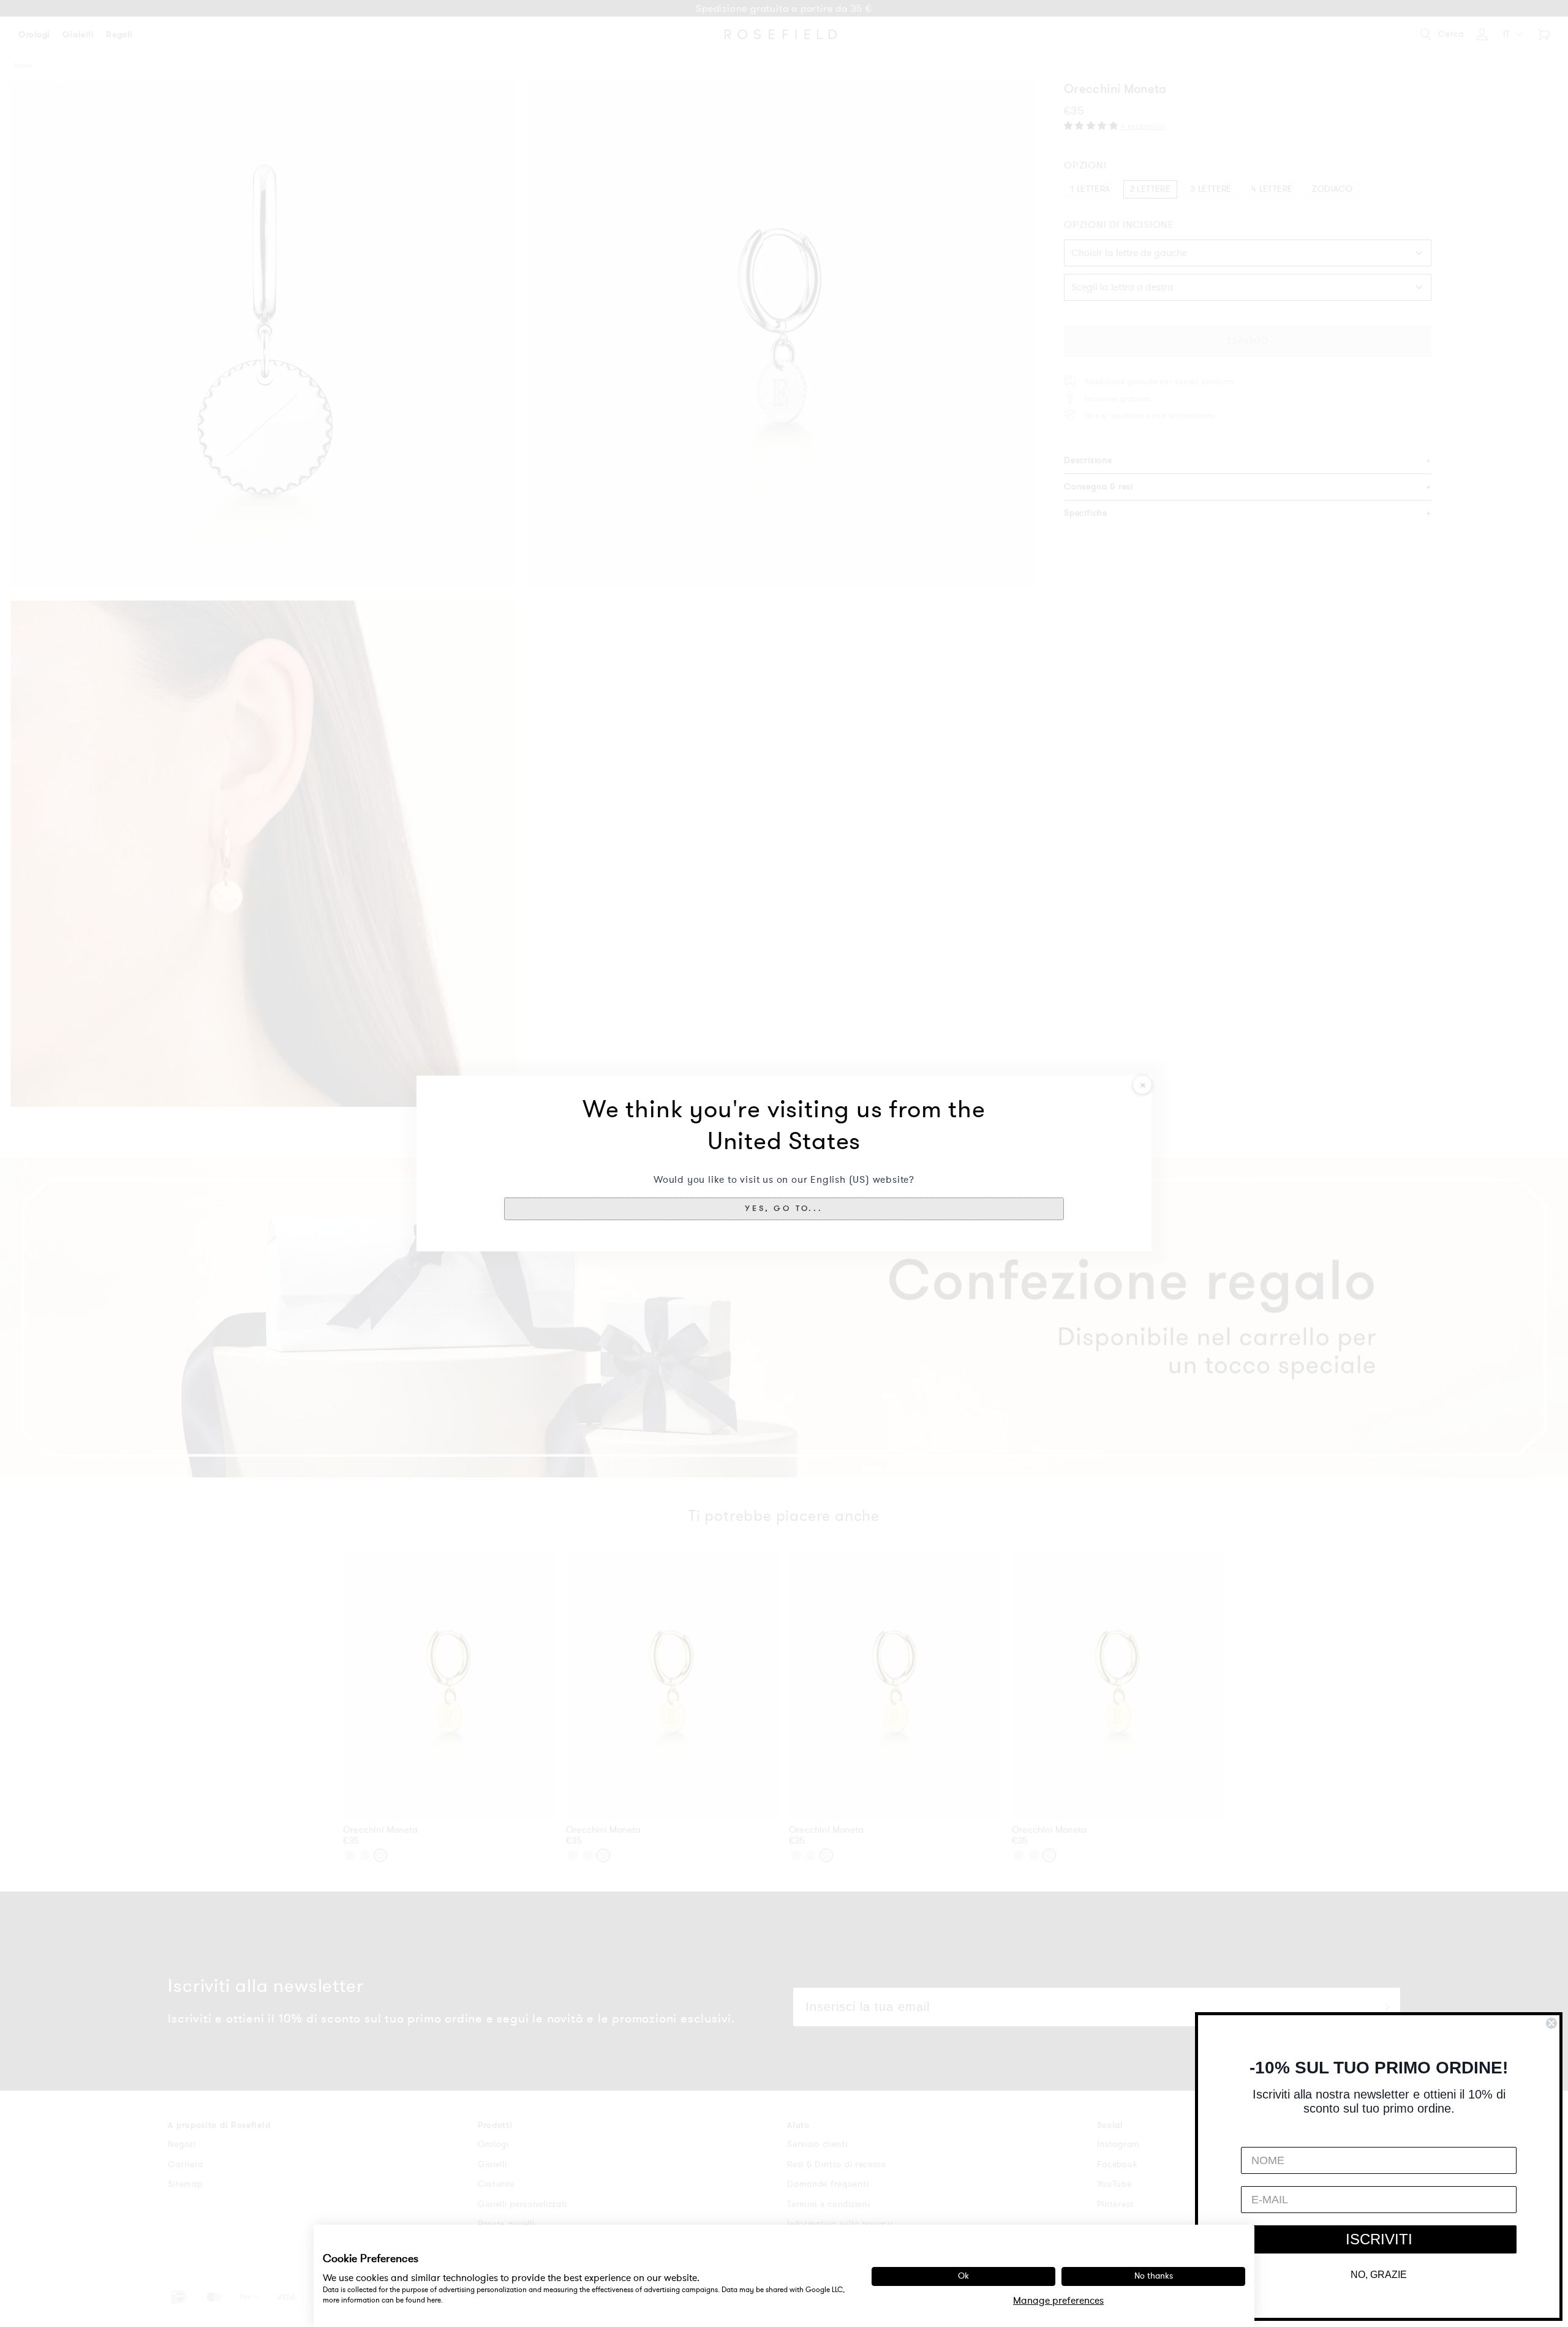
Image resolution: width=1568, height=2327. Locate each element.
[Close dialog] (1551, 2023)
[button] (784, 1209)
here (434, 2300)
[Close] (1142, 1085)
